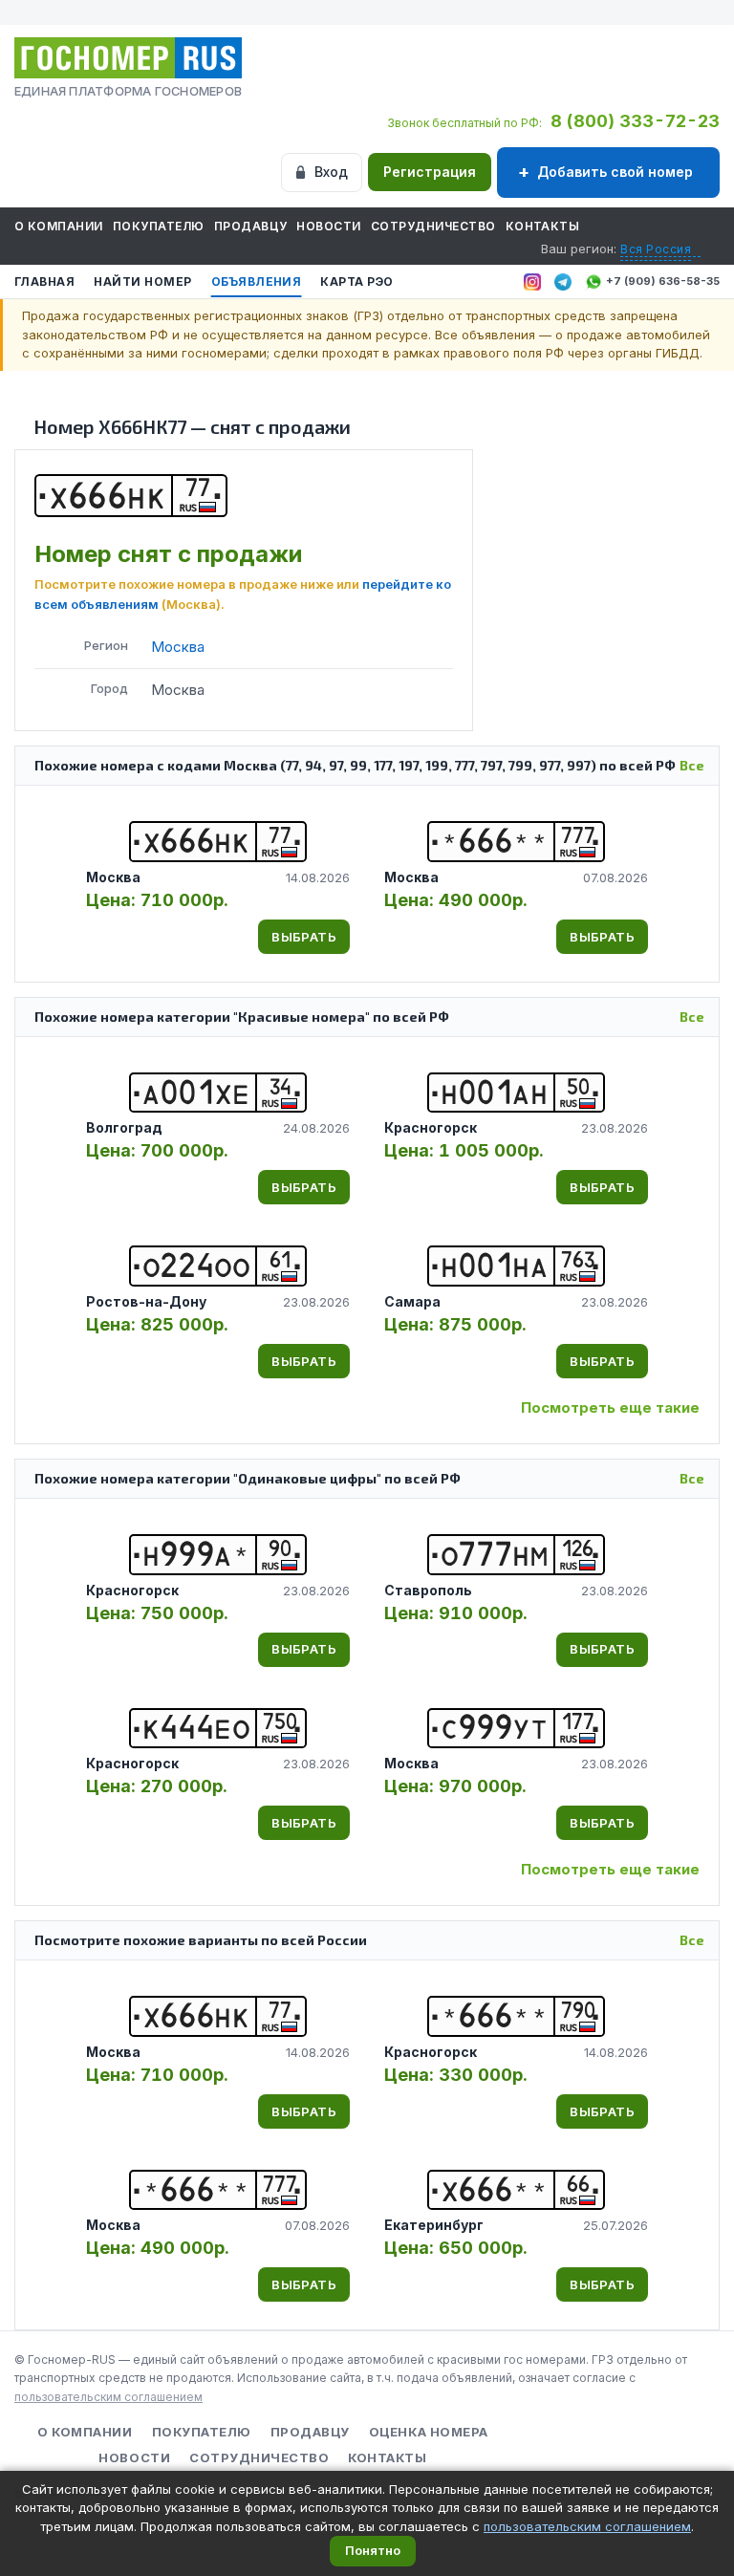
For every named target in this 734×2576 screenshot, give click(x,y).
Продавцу (251, 226)
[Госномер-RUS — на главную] (128, 58)
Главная (44, 281)
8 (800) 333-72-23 (635, 121)
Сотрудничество (433, 226)
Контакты (543, 226)
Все (692, 765)
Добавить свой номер (615, 172)
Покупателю (159, 226)
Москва (178, 647)
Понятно (373, 2550)
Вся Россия (656, 249)
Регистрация (430, 172)
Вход (331, 172)
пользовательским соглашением (108, 2397)
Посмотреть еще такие (610, 1407)
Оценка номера (429, 2432)
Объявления (257, 281)
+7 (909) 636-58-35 (663, 281)
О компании (59, 226)
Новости (328, 226)
